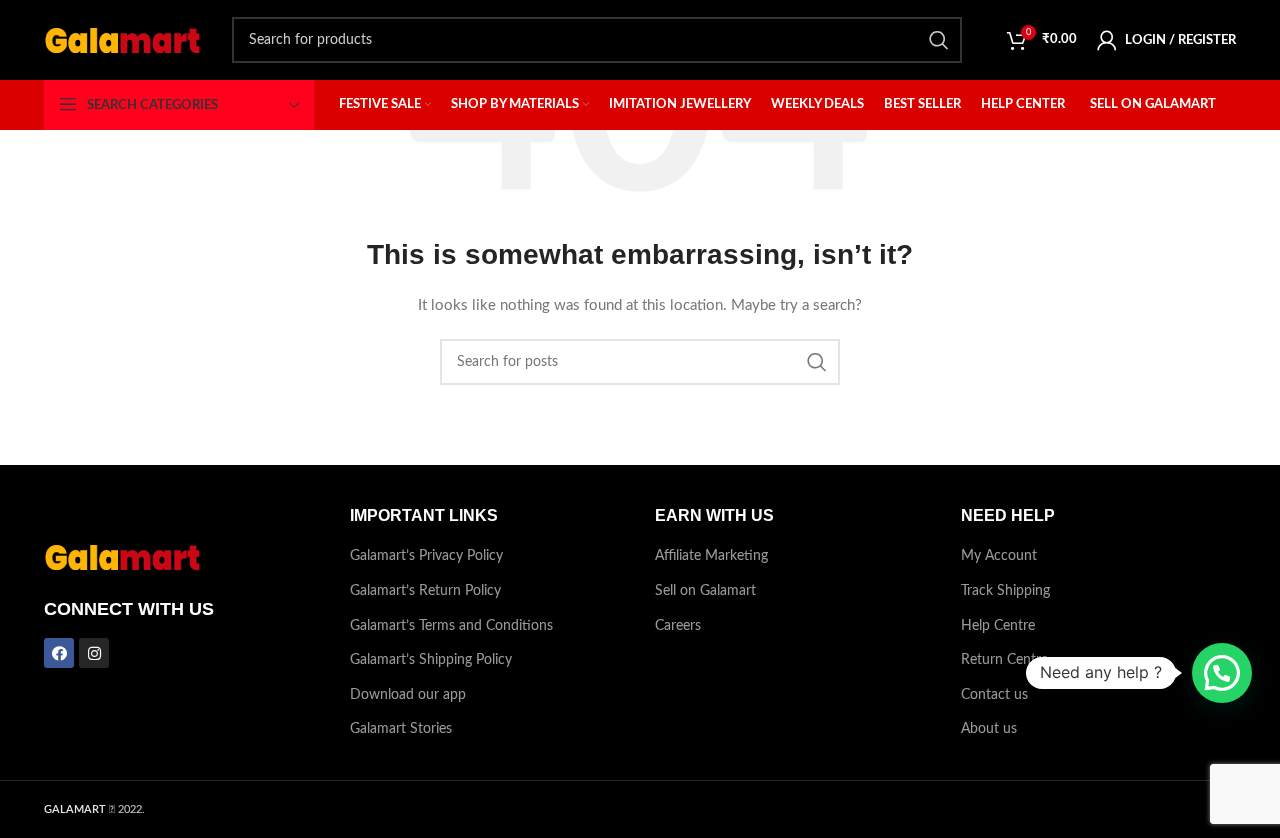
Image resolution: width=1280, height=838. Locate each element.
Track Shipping (1005, 591)
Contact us (994, 695)
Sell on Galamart (705, 591)
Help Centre (998, 626)
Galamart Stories (401, 729)
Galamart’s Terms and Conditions (451, 626)
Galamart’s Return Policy (425, 591)
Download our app (408, 695)
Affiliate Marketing (711, 556)
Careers (678, 626)
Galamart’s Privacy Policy (426, 556)
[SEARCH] (939, 40)
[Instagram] (94, 653)
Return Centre (1004, 660)
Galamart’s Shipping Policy (431, 660)
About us (989, 729)
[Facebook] (59, 653)
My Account (999, 556)
